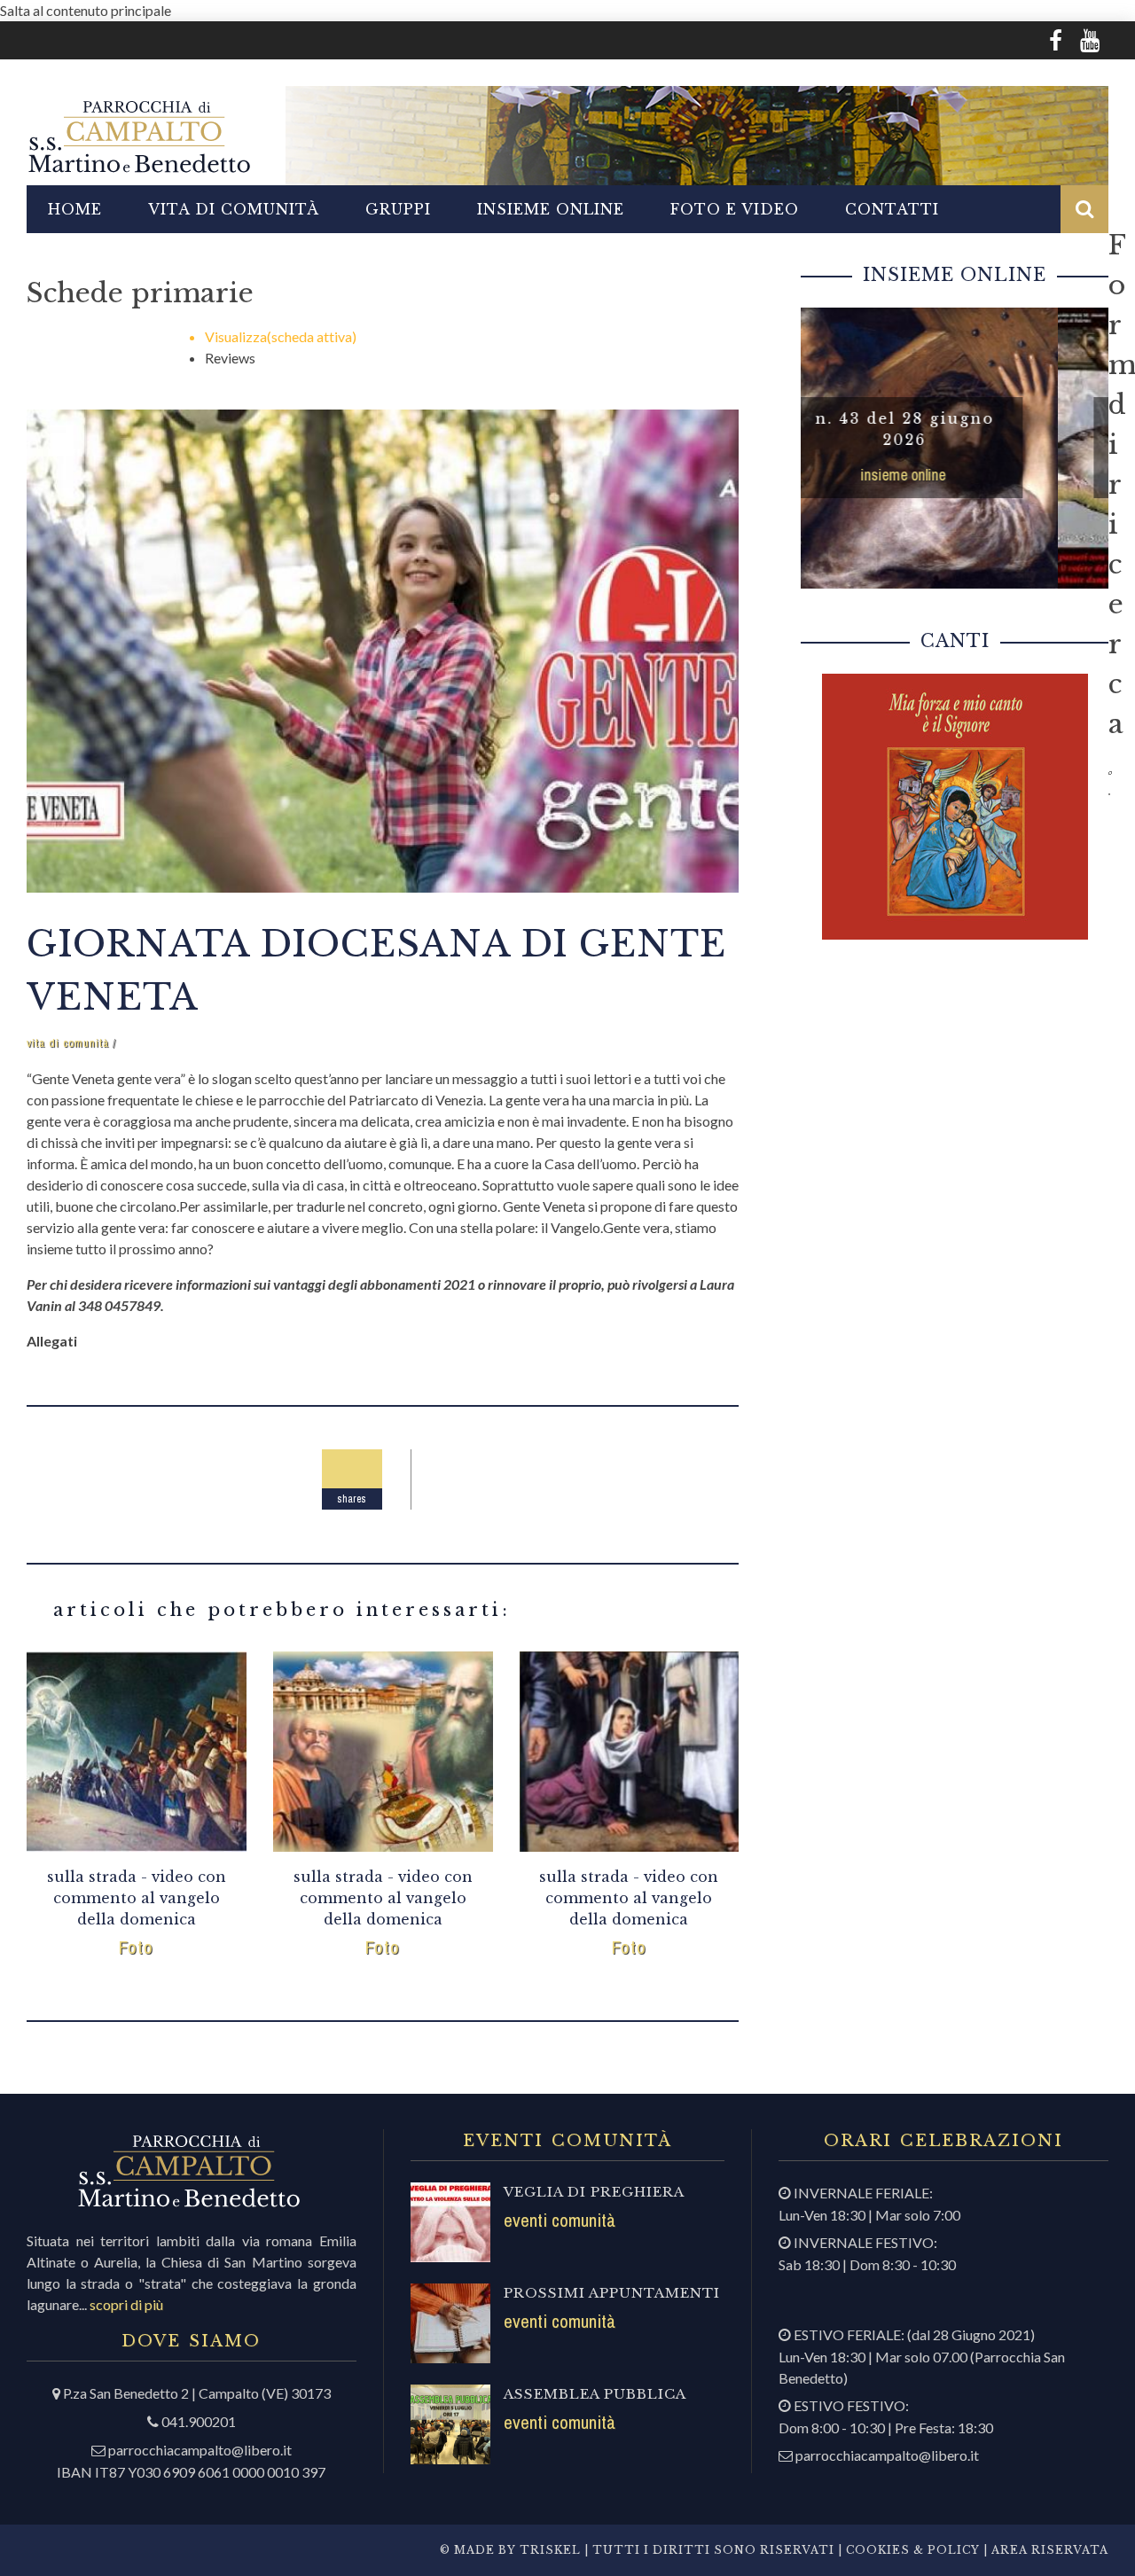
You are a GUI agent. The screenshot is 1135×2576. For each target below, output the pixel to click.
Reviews (230, 358)
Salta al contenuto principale (86, 10)
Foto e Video (735, 209)
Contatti (892, 209)
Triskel (550, 2550)
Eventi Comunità (560, 2220)
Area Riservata (1050, 2550)
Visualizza (281, 336)
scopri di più (126, 2304)
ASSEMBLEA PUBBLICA (595, 2394)
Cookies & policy (911, 2550)
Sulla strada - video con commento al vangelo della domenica (137, 1898)
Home (75, 209)
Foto (136, 1947)
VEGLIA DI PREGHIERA (594, 2192)
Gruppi (398, 209)
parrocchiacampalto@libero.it (200, 2450)
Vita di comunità (234, 209)
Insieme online (551, 209)
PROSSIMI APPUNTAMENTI (612, 2293)
